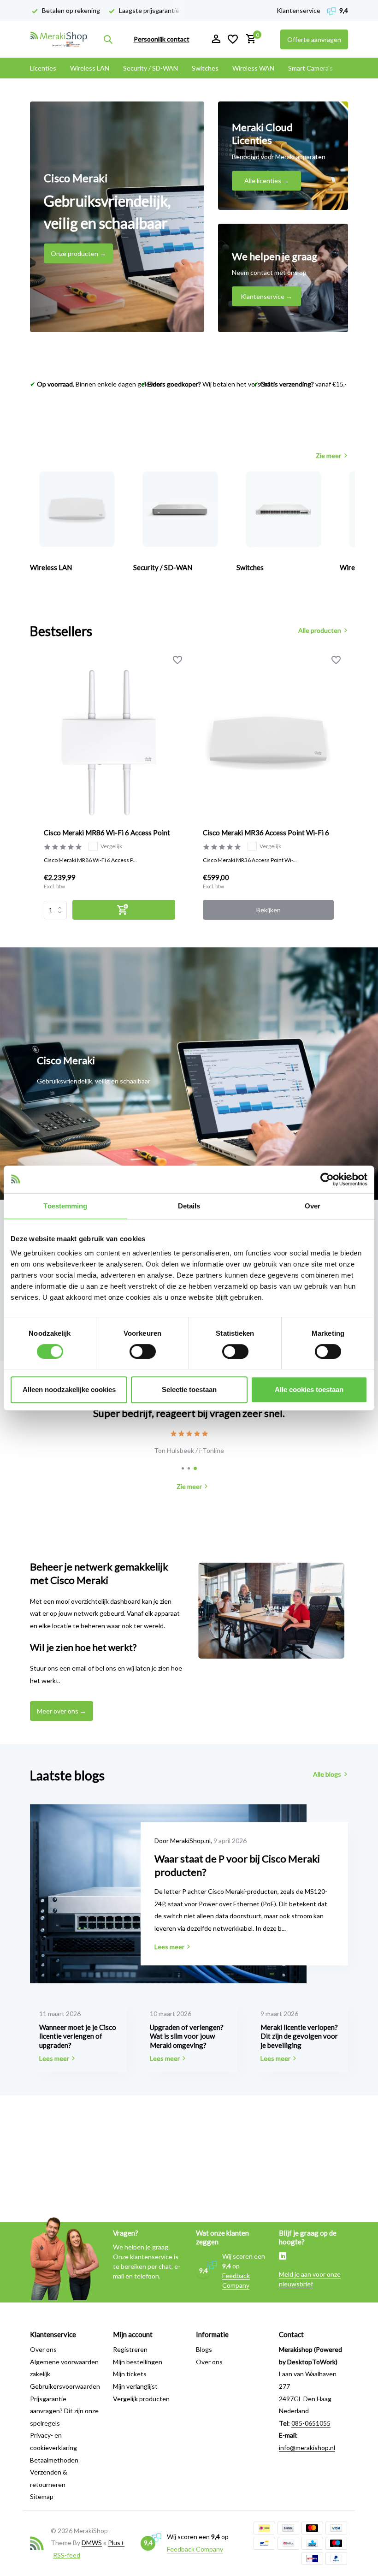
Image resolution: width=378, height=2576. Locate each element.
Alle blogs (327, 1774)
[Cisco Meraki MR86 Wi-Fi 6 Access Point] (109, 741)
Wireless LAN (90, 68)
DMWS (92, 2543)
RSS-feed (67, 2555)
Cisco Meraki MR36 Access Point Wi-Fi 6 (266, 833)
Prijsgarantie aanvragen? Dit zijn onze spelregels (64, 2411)
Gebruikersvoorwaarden (65, 2386)
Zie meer (328, 455)
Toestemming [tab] (65, 1206)
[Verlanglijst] (233, 39)
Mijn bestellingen (138, 2362)
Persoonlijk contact (162, 39)
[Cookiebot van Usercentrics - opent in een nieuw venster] (327, 1179)
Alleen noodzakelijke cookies (69, 1389)
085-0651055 (311, 2423)
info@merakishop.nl (307, 2448)
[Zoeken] (108, 39)
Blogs (204, 2349)
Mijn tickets (130, 2374)
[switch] (143, 1351)
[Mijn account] (216, 39)
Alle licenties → (267, 181)
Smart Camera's (310, 68)
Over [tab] (313, 1206)
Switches (205, 68)
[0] (249, 39)
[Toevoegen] (124, 910)
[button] (183, 1468)
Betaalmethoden (54, 2460)
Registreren (130, 2349)
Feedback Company (195, 2549)
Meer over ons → (62, 1711)
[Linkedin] (283, 2257)
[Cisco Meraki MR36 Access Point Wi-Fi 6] (269, 741)
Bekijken (269, 910)
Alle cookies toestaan (309, 1389)
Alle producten (320, 630)
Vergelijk (111, 846)
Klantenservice (298, 10)
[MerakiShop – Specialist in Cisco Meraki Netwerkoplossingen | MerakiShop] (59, 39)
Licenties (43, 68)
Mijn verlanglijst (135, 2386)
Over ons (43, 2349)
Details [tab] (189, 1206)
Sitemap (42, 2496)
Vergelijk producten (141, 2399)
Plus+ (116, 2543)
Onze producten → (78, 253)
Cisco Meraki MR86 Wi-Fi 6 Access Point (107, 833)
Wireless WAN (253, 68)
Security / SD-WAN (151, 68)
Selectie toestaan (189, 1389)
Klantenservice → (266, 296)
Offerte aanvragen (314, 39)
